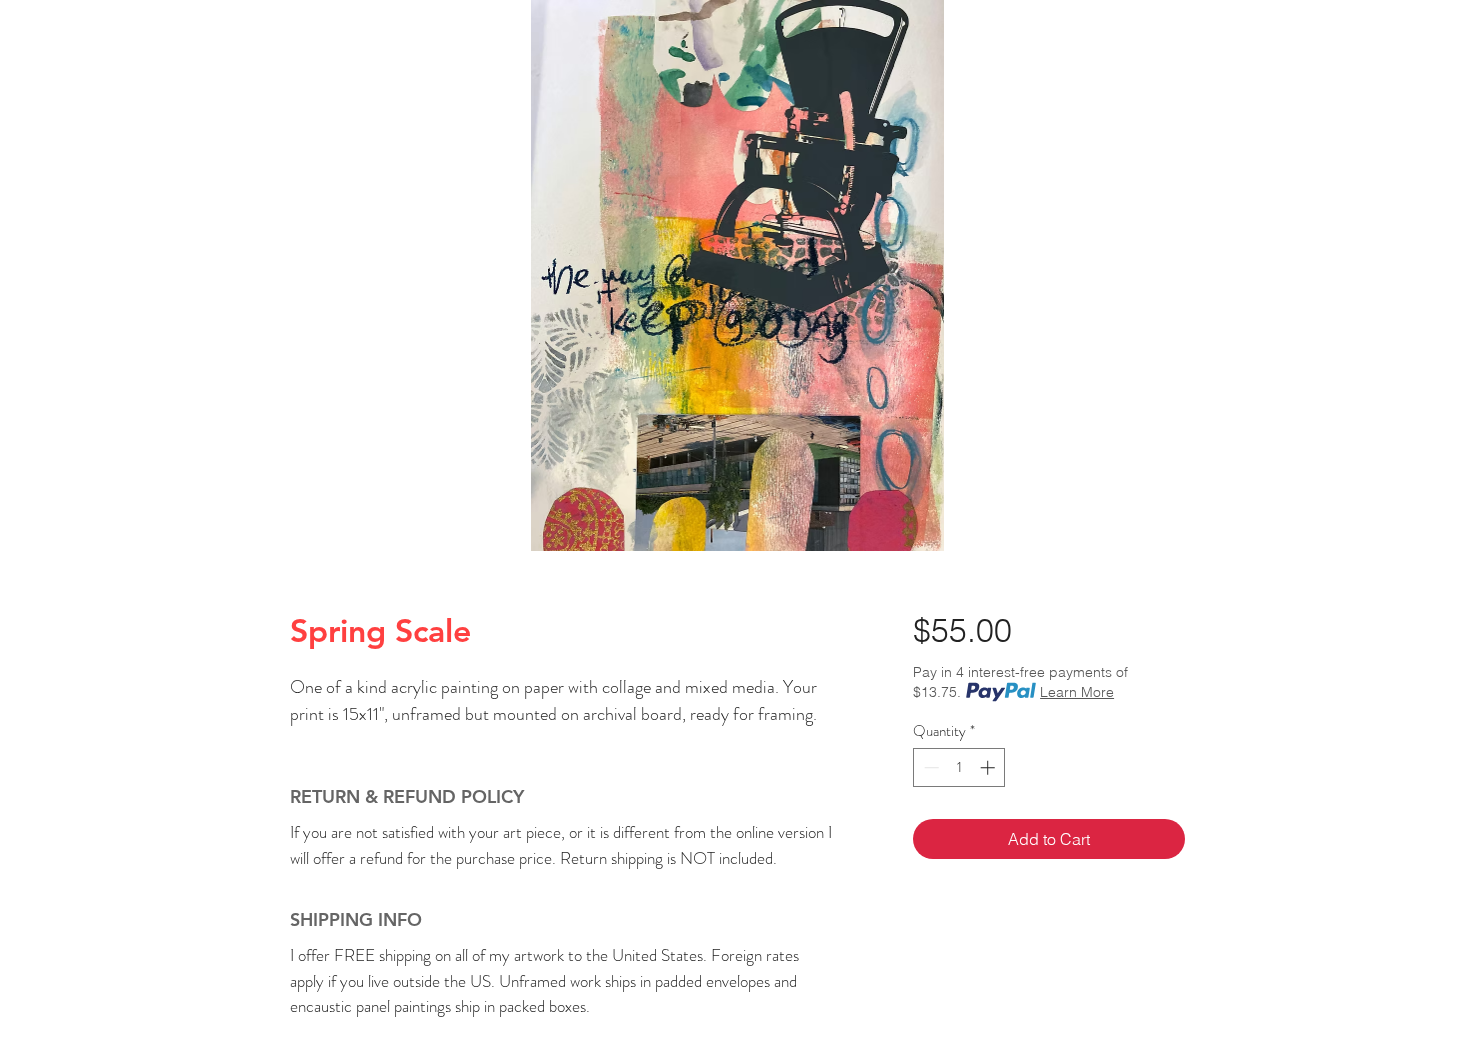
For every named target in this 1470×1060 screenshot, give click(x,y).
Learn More (1077, 692)
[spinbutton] (959, 767)
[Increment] (989, 767)
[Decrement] (929, 767)
